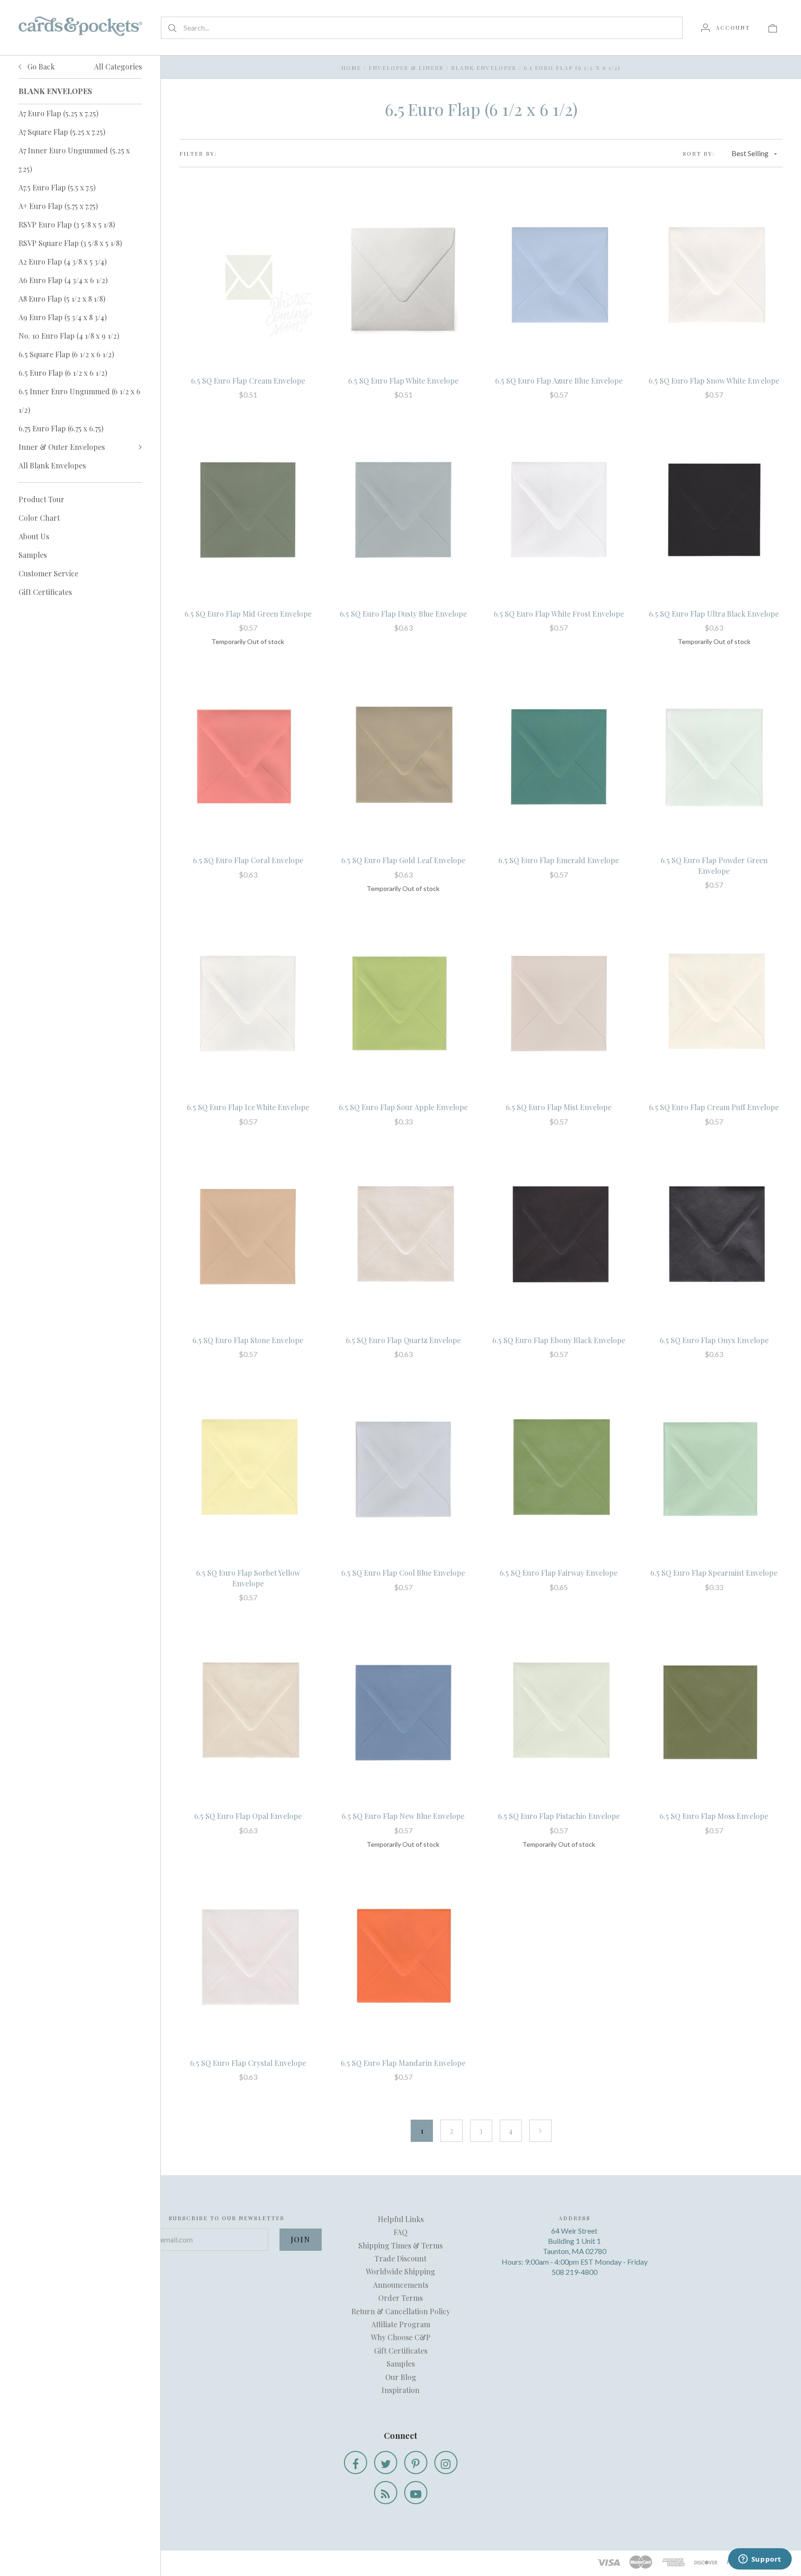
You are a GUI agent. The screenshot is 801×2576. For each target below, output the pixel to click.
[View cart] (773, 27)
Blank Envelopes (484, 68)
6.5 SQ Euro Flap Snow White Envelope (714, 381)
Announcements (401, 2285)
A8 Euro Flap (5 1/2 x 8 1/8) (62, 299)
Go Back (40, 66)
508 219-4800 (575, 2272)
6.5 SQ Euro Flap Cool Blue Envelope (403, 1573)
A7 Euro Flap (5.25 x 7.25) (58, 113)
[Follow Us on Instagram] (446, 2462)
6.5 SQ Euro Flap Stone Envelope (248, 1340)
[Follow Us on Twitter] (386, 2462)
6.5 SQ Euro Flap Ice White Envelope (248, 1107)
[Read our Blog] (386, 2493)
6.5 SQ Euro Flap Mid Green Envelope (248, 614)
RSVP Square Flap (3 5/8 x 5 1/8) (70, 243)
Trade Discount (400, 2258)
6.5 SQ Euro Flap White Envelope (403, 381)
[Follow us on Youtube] (416, 2493)
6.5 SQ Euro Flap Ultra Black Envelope (714, 614)
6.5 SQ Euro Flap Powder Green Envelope (714, 865)
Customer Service (48, 573)
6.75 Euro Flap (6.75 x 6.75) (61, 428)
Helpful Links (401, 2219)
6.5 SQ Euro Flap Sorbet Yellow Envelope (248, 1578)
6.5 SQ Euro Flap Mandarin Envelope (403, 2063)
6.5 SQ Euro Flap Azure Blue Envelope (559, 381)
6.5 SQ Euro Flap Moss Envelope (714, 1816)
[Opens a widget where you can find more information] (760, 2560)
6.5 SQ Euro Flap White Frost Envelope (559, 614)
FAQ (400, 2232)
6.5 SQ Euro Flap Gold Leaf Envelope (403, 860)
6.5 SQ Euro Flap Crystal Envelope (248, 2063)
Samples (33, 555)
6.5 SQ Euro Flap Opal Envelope (248, 1816)
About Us (34, 536)
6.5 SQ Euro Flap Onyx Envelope (714, 1340)
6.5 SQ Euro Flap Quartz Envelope (403, 1340)
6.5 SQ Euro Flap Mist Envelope (559, 1107)
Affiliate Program (401, 2324)
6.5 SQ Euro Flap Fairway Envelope (559, 1573)
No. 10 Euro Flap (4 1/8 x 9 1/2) (69, 336)
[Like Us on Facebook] (356, 2462)
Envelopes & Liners (406, 68)
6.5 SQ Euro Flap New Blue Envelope (403, 1816)
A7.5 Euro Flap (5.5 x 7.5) (57, 187)
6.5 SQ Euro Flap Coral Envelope (248, 860)
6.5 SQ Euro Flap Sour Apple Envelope (403, 1107)
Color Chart (39, 518)
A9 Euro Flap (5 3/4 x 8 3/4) (63, 317)
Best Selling (750, 153)
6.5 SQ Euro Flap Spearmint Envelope (714, 1573)
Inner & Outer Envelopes (62, 447)
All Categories (118, 66)
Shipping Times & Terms (400, 2245)
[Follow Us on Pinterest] (416, 2462)
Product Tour (41, 499)
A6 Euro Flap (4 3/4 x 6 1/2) (63, 280)
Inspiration (400, 2390)
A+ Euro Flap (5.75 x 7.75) (58, 206)
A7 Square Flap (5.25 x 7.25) (62, 132)
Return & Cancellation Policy (401, 2311)
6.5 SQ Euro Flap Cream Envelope (248, 381)
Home (351, 68)
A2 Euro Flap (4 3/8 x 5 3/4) (63, 262)
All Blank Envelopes (52, 465)
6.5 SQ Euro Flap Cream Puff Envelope (714, 1107)
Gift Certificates (45, 592)
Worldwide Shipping (400, 2271)
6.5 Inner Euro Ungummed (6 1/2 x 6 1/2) (79, 401)
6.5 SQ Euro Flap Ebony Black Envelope (559, 1340)
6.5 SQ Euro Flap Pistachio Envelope (559, 1816)
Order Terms (400, 2298)
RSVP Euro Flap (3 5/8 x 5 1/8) (67, 224)
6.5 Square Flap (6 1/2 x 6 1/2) (66, 354)
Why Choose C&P (401, 2337)
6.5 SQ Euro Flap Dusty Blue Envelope (403, 614)
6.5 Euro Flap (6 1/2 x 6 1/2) (63, 373)
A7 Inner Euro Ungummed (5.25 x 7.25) (74, 160)
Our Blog (401, 2377)
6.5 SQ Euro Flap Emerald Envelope (559, 860)
